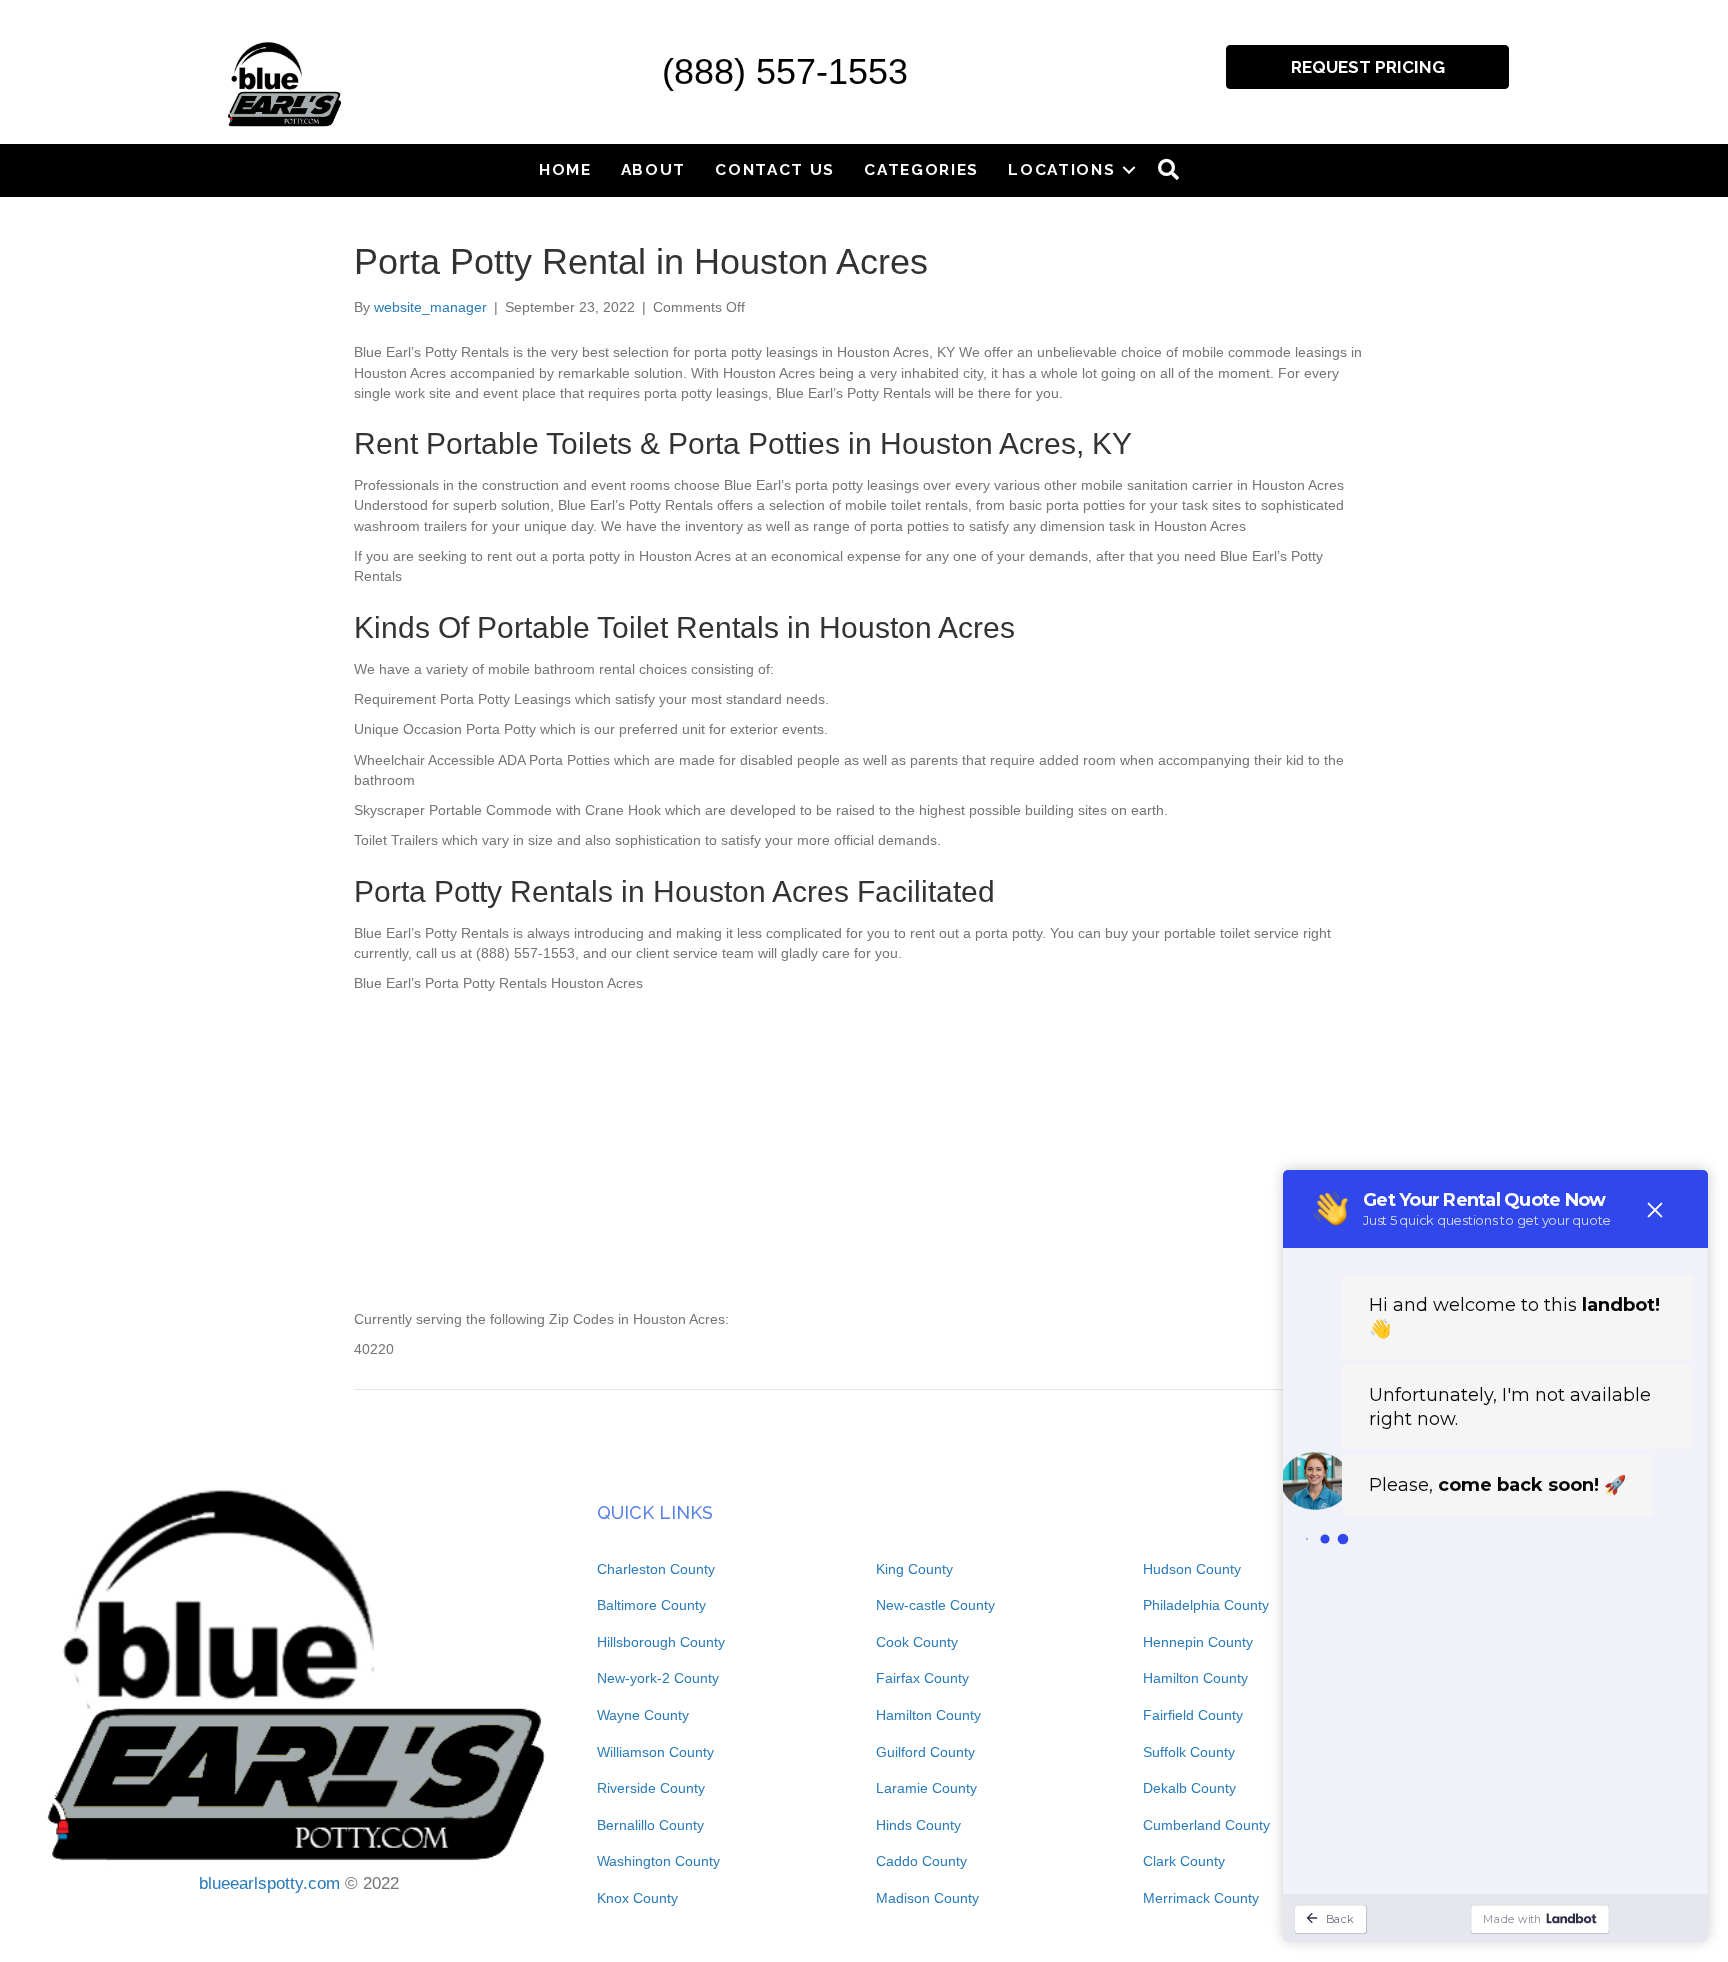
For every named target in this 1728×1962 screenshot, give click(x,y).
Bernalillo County (650, 1825)
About (654, 169)
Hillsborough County (661, 1642)
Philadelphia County (1206, 1605)
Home (565, 169)
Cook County (917, 1642)
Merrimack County (1201, 1898)
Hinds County (918, 1825)
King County (914, 1569)
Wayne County (643, 1715)
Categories (921, 169)
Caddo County (921, 1861)
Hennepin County (1198, 1642)
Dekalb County (1189, 1788)
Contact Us (775, 169)
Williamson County (655, 1752)
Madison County (927, 1898)
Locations (1061, 169)
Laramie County (926, 1788)
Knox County (637, 1898)
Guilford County (925, 1752)
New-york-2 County (658, 1678)
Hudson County (1192, 1569)
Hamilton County (928, 1715)
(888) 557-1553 (785, 71)
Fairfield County (1193, 1715)
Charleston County (656, 1569)
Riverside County (651, 1788)
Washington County (658, 1861)
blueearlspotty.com (269, 1883)
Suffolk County (1189, 1752)
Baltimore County (651, 1605)
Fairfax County (922, 1678)
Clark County (1184, 1861)
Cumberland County (1206, 1825)
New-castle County (935, 1605)
